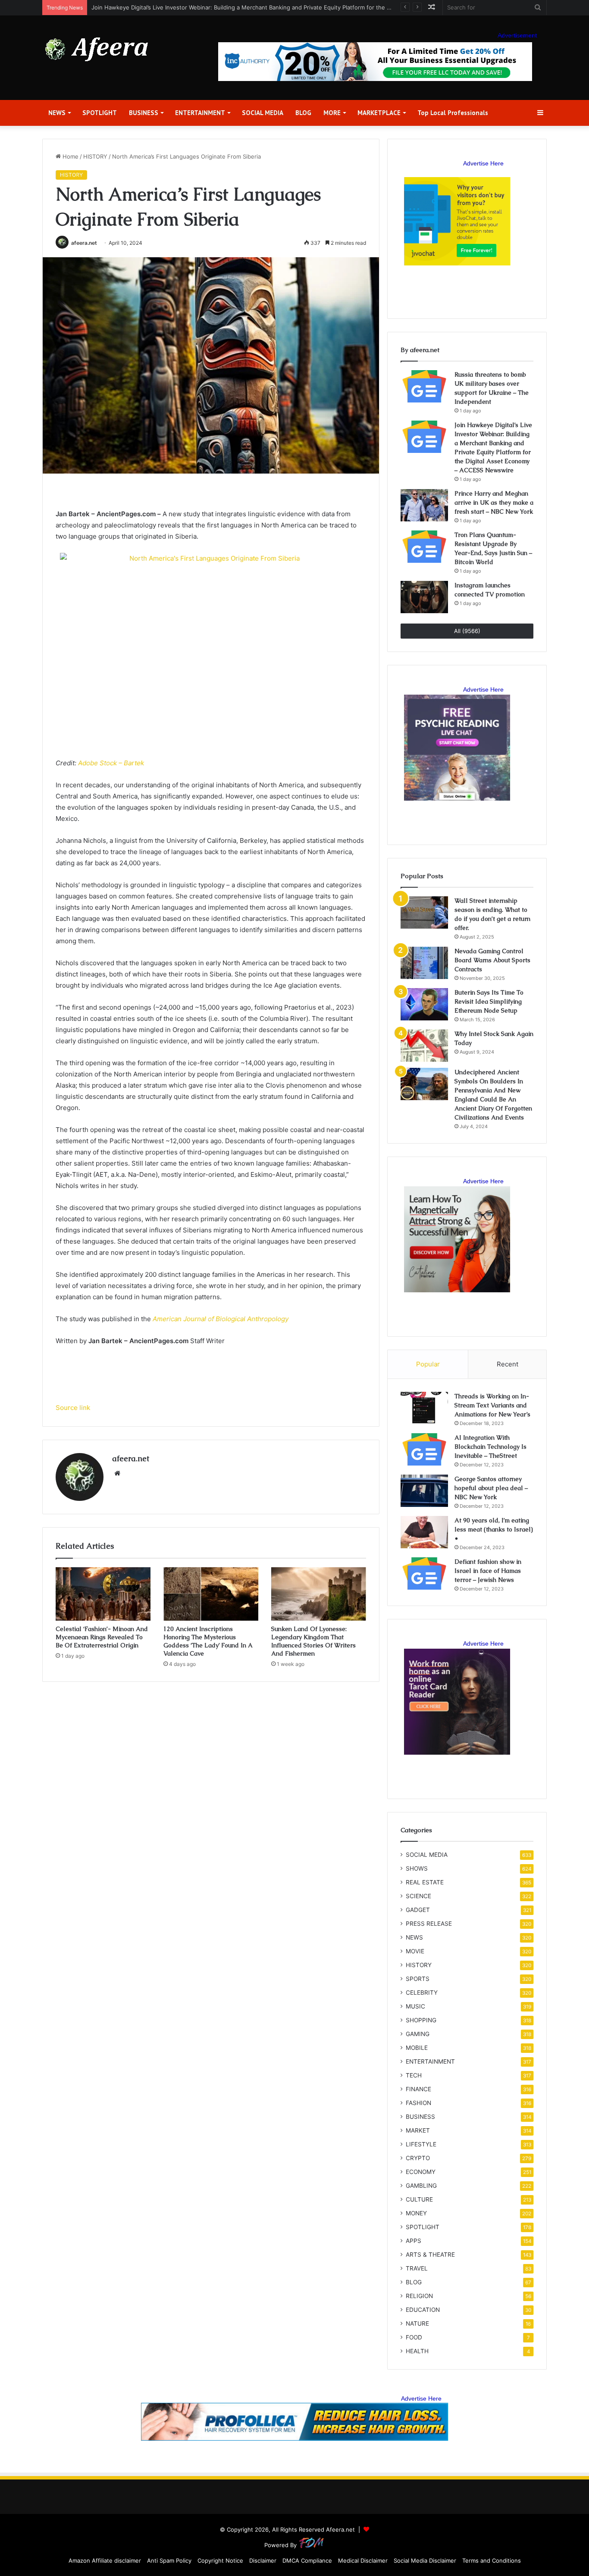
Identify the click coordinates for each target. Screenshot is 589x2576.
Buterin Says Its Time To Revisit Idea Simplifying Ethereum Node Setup (489, 1001)
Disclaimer (263, 2560)
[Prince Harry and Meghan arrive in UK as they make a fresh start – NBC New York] (424, 505)
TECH (414, 2075)
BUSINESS (144, 113)
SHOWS (417, 1868)
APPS (414, 2241)
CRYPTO (418, 2158)
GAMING (418, 2034)
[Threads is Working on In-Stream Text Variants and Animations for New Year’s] (424, 1408)
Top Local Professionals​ (453, 113)
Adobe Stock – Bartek (111, 763)
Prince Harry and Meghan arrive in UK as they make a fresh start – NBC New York (201, 7)
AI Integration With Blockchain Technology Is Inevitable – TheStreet (490, 1447)
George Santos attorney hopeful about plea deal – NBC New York (491, 1488)
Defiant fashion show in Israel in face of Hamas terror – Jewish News (488, 1571)
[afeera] (97, 49)
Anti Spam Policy (169, 2560)
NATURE (417, 2323)
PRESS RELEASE (429, 1924)
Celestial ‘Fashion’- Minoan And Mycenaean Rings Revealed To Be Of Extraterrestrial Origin (102, 1637)
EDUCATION (423, 2310)
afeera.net (84, 243)
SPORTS (418, 1979)
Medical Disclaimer (363, 2560)
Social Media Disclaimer (425, 2560)
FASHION (418, 2103)
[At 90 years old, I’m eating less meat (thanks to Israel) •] (424, 1532)
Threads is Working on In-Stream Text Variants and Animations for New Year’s (492, 1405)
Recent (508, 1364)
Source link (73, 1408)
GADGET (418, 1910)
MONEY (416, 2213)
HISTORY (95, 156)
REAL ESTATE (425, 1882)
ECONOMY (421, 2172)
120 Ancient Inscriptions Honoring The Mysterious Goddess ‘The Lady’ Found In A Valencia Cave (208, 1641)
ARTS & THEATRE (430, 2255)
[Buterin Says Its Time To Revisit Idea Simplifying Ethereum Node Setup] (424, 1004)
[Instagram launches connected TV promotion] (424, 597)
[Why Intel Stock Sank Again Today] (424, 1046)
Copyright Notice (220, 2560)
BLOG (303, 113)
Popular (428, 1364)
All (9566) (467, 631)
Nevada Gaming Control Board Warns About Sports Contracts (492, 960)
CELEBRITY (422, 1993)
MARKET (418, 2130)
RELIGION (419, 2296)
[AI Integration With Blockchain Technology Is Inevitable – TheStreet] (424, 1449)
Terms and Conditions (492, 2560)
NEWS (57, 113)
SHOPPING (421, 2020)
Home (70, 156)
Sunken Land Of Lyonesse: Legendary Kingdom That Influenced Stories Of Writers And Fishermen (313, 1641)
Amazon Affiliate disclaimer (105, 2560)
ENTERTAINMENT (200, 113)
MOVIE (415, 1951)
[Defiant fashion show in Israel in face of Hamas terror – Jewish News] (424, 1573)
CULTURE (419, 2199)
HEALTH (417, 2351)
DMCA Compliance (307, 2560)
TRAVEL (417, 2268)
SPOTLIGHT (100, 113)
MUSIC (415, 2006)
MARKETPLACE (379, 113)
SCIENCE (418, 1896)
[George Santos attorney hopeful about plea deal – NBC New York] (424, 1491)
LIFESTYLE (421, 2144)
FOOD (414, 2337)
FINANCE (418, 2089)
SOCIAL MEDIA (263, 113)
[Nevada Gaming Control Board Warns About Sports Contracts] (424, 963)
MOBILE (417, 2048)
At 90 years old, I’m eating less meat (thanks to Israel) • (494, 1529)
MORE (332, 113)
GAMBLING (421, 2186)
